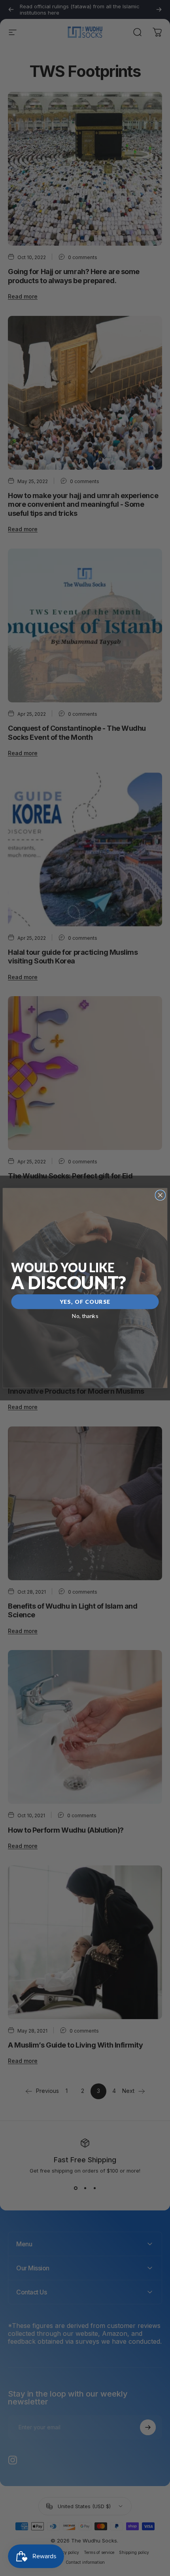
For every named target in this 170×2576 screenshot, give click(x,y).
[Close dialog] (160, 1195)
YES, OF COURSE (85, 1302)
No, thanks (85, 1316)
